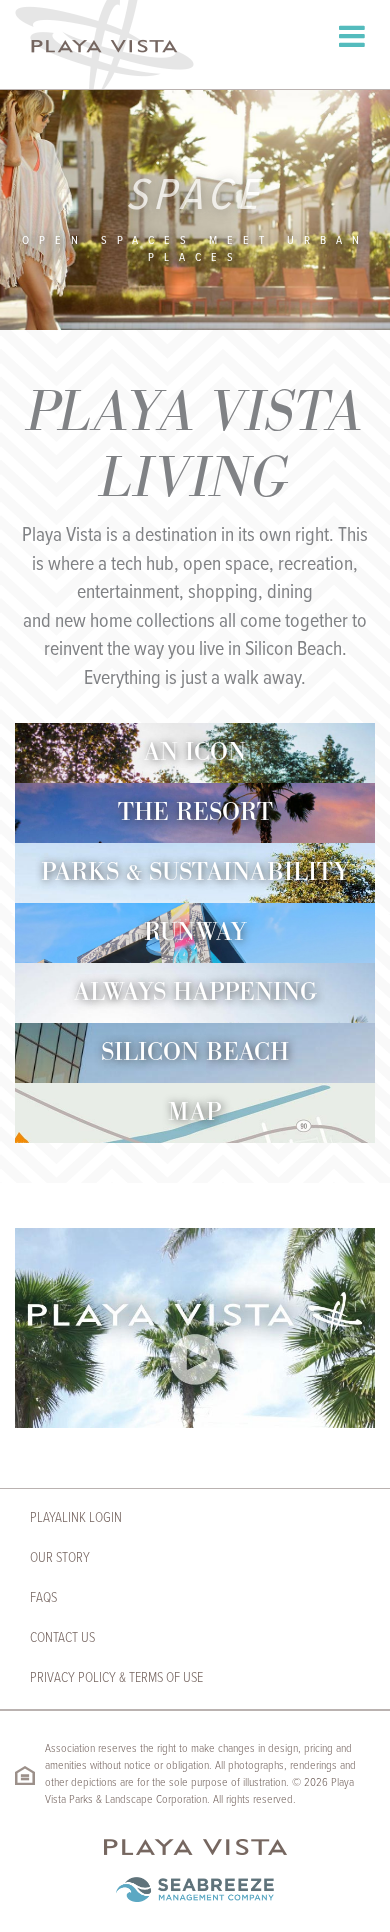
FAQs (43, 1598)
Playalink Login (76, 1518)
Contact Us (62, 1638)
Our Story (60, 1558)
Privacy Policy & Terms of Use (116, 1678)
